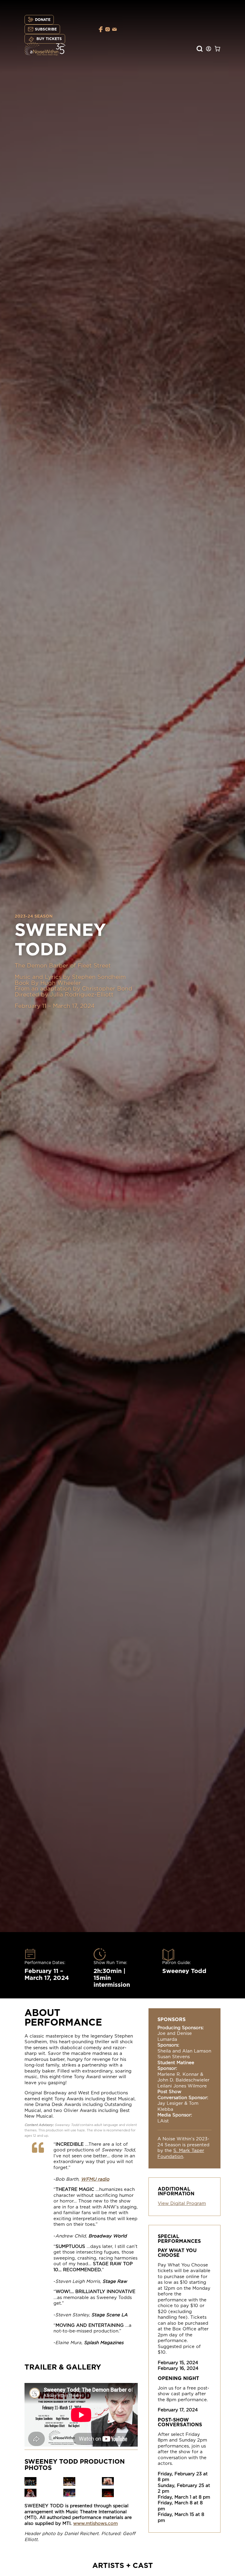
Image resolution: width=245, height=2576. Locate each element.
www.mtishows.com (95, 2524)
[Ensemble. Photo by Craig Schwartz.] (30, 2484)
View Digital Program (182, 2204)
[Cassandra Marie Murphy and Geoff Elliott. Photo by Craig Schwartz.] (108, 2484)
